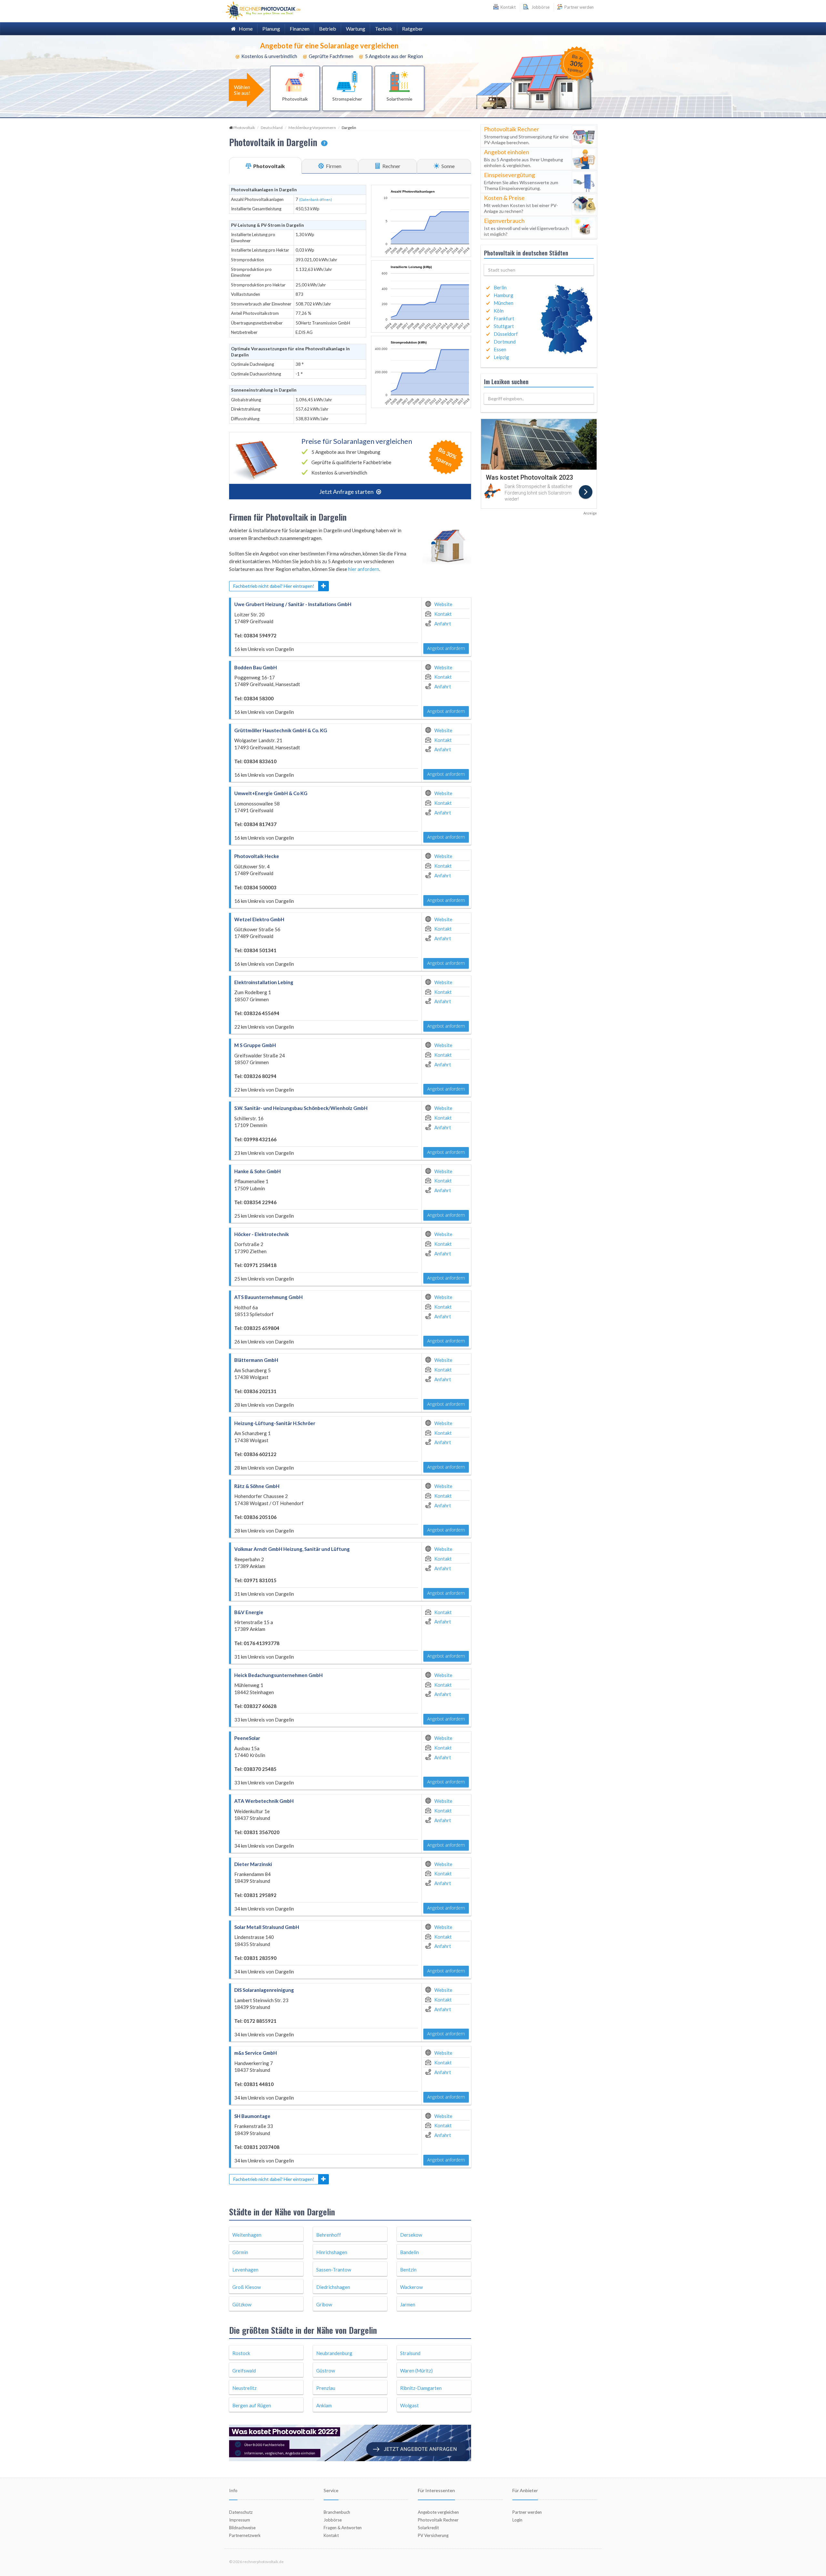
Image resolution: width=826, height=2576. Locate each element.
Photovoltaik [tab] (269, 166)
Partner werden (579, 7)
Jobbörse (539, 7)
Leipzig (501, 357)
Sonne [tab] (448, 166)
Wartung (356, 29)
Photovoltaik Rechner (438, 2520)
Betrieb (328, 29)
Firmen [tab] (333, 166)
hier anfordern (364, 569)
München (504, 303)
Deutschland (272, 128)
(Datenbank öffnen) (316, 200)
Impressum (240, 2520)
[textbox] (539, 270)
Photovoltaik (244, 128)
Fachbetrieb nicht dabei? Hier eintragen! (274, 586)
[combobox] (539, 270)
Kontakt (443, 614)
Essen (500, 349)
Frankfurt (504, 318)
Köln (499, 311)
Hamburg (504, 295)
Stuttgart (504, 326)
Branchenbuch (337, 2512)
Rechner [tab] (391, 166)
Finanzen (300, 29)
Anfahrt (443, 624)
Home (244, 29)
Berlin (500, 287)
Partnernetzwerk (245, 2535)
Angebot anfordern (446, 648)
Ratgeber (413, 29)
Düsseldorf (506, 334)
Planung (271, 29)
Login (517, 2520)
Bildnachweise (242, 2528)
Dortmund (505, 342)
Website (443, 604)
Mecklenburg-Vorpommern (312, 128)
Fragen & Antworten (343, 2528)
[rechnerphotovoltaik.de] (263, 10)
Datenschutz (241, 2512)
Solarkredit (428, 2528)
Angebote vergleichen (438, 2512)
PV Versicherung (433, 2535)
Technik (384, 29)
